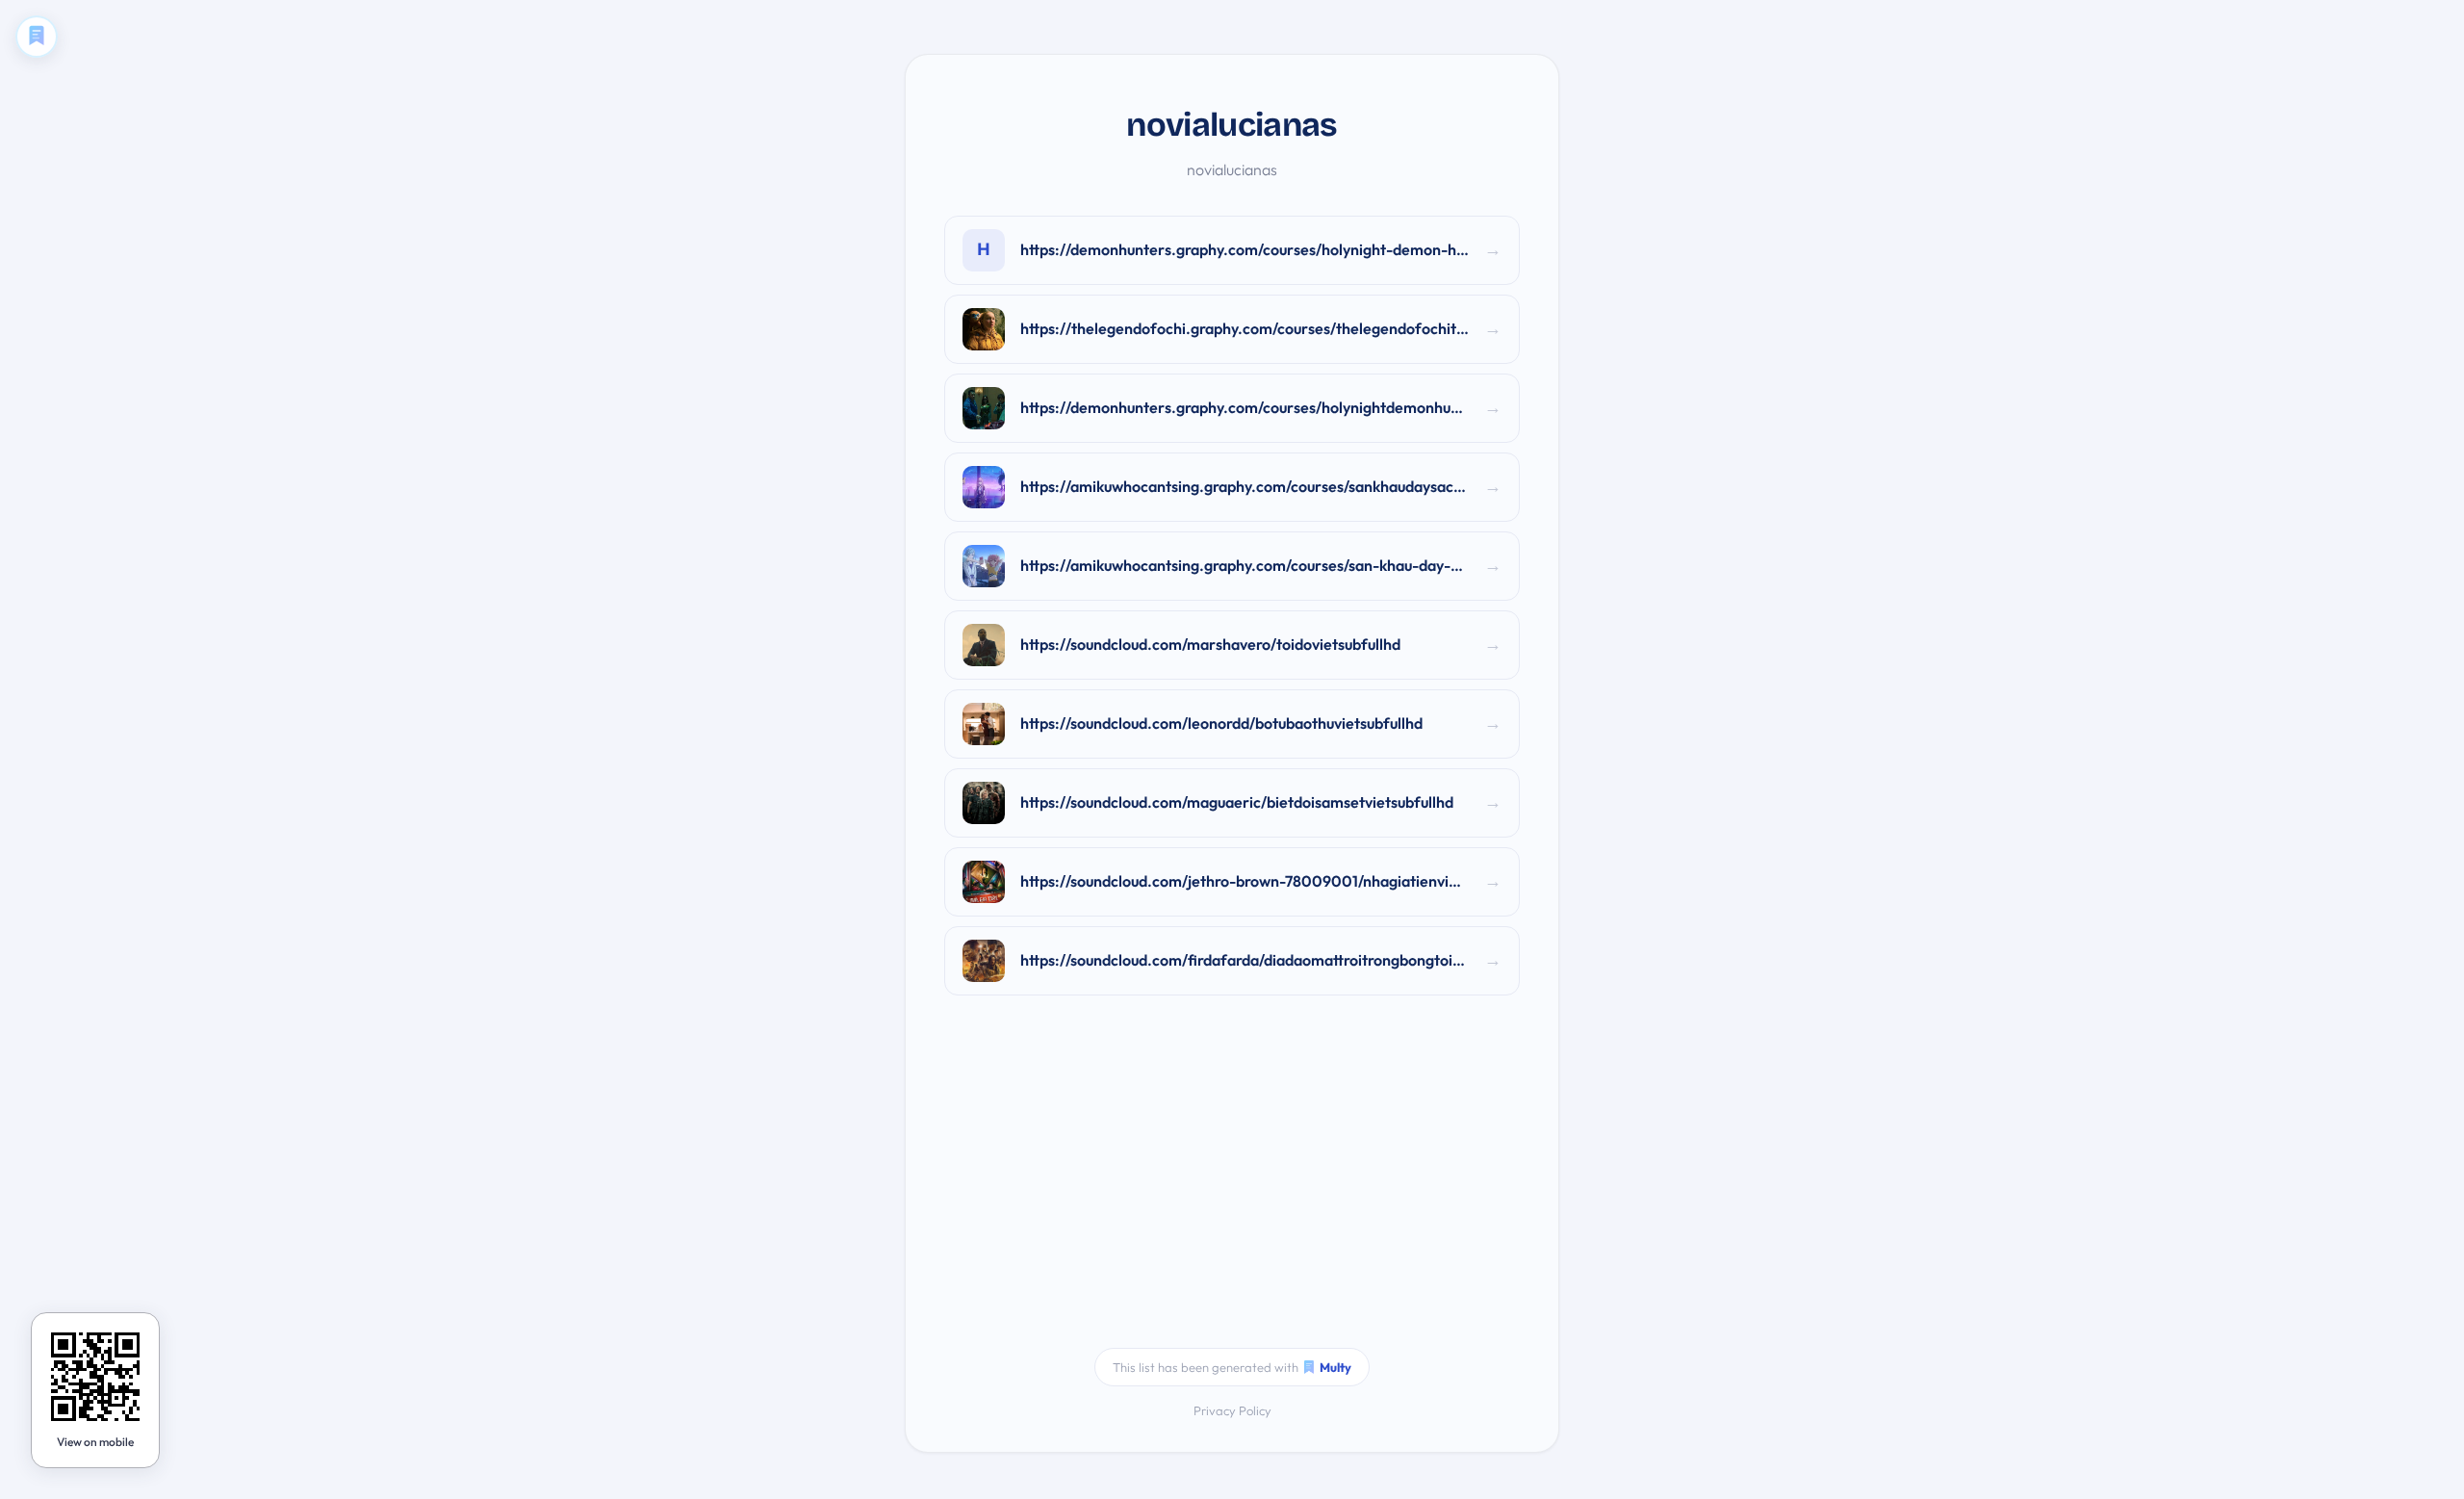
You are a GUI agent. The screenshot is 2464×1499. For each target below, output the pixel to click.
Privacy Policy (1232, 1410)
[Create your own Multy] (37, 37)
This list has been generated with (1232, 1367)
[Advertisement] (1232, 1184)
